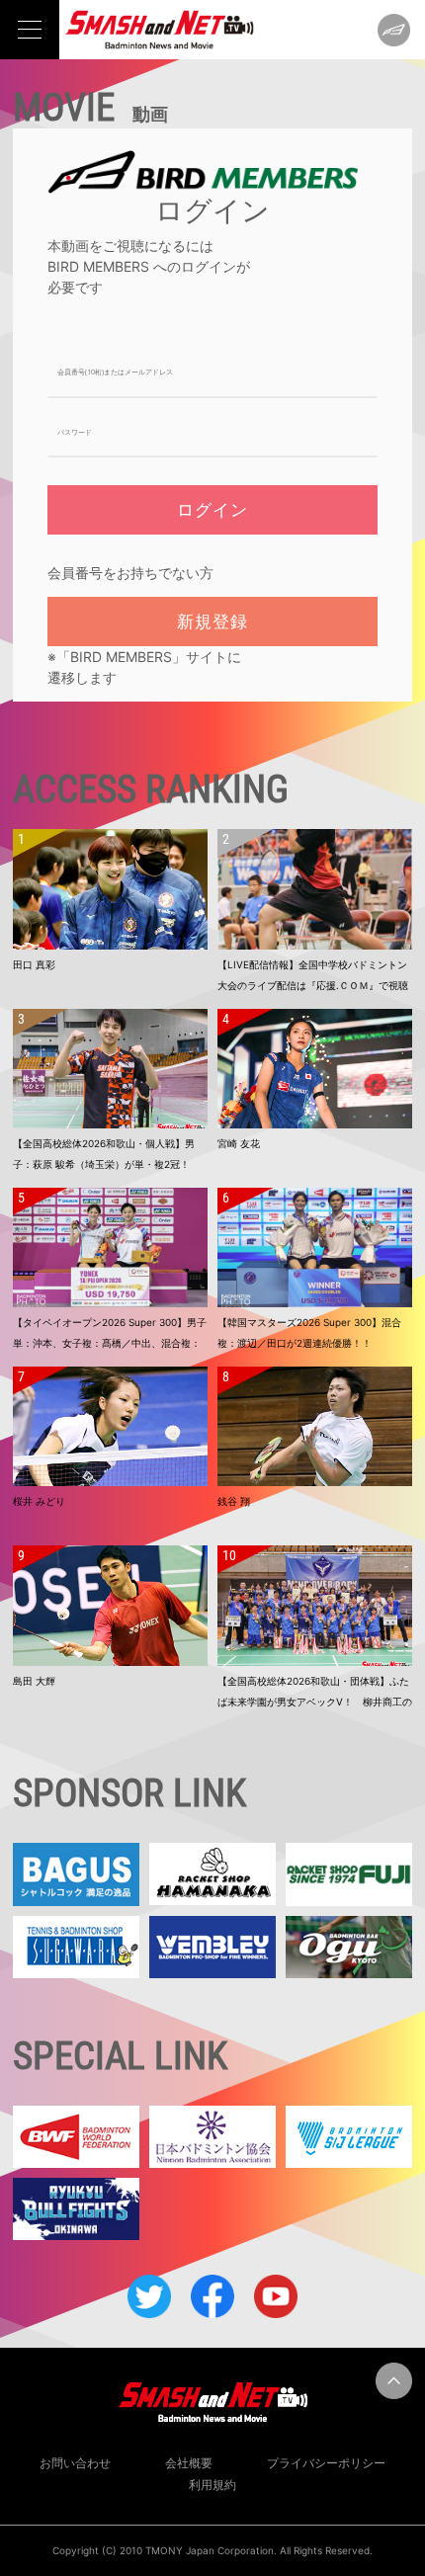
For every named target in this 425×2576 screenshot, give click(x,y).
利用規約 (212, 2485)
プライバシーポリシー (326, 2463)
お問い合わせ (75, 2463)
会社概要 (189, 2463)
